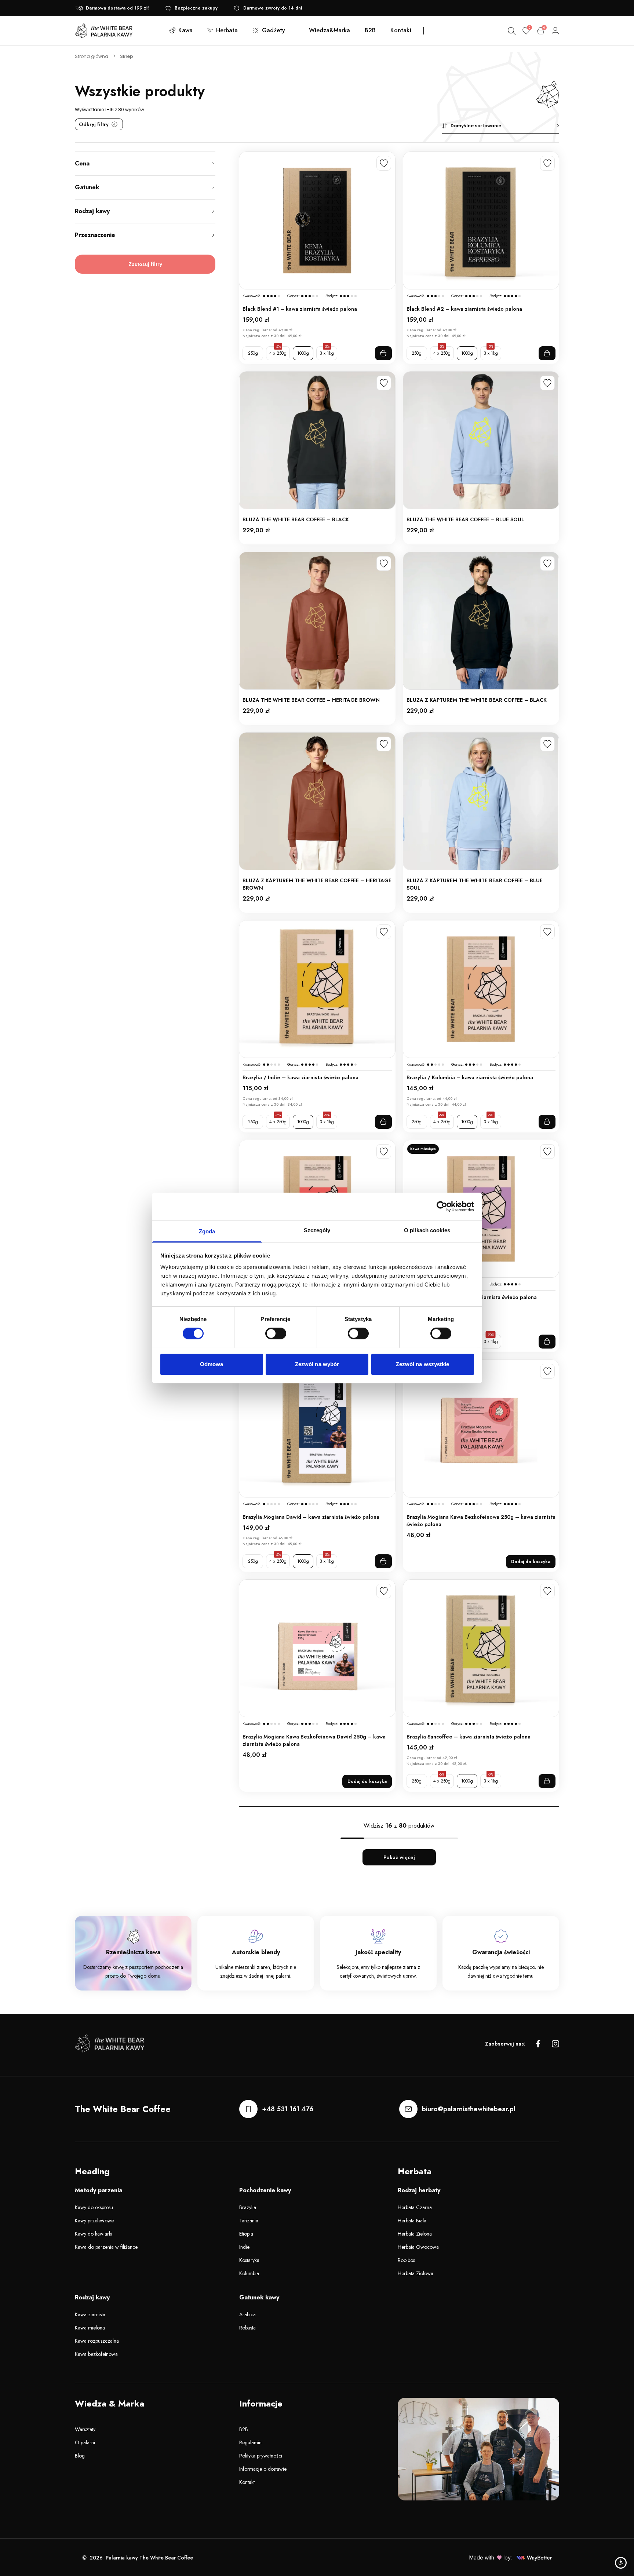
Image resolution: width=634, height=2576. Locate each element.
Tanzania (249, 2221)
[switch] (276, 1333)
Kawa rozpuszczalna (97, 2341)
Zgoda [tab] (207, 1231)
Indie (244, 2247)
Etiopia (246, 2234)
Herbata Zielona (415, 2234)
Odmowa (212, 1364)
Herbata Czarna (415, 2207)
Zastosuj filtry (145, 264)
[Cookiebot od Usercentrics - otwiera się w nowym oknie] (442, 1206)
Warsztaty (85, 2429)
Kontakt (247, 2482)
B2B (244, 2429)
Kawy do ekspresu (94, 2207)
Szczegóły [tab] (317, 1230)
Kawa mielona (90, 2328)
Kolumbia (249, 2273)
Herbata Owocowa (418, 2247)
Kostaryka (249, 2260)
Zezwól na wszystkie (423, 1364)
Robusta (247, 2328)
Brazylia (248, 2207)
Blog (80, 2456)
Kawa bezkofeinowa (96, 2354)
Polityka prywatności (261, 2456)
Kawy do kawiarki (94, 2234)
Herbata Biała (412, 2221)
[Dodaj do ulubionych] (384, 163)
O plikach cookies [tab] (427, 1230)
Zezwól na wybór (317, 1364)
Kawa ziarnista (90, 2314)
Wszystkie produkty (140, 91)
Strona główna (92, 56)
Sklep (127, 56)
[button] (500, 126)
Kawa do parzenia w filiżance (106, 2247)
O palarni (85, 2442)
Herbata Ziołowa (416, 2273)
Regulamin (250, 2442)
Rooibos (406, 2260)
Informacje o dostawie (263, 2469)
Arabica (247, 2314)
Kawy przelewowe (94, 2221)
